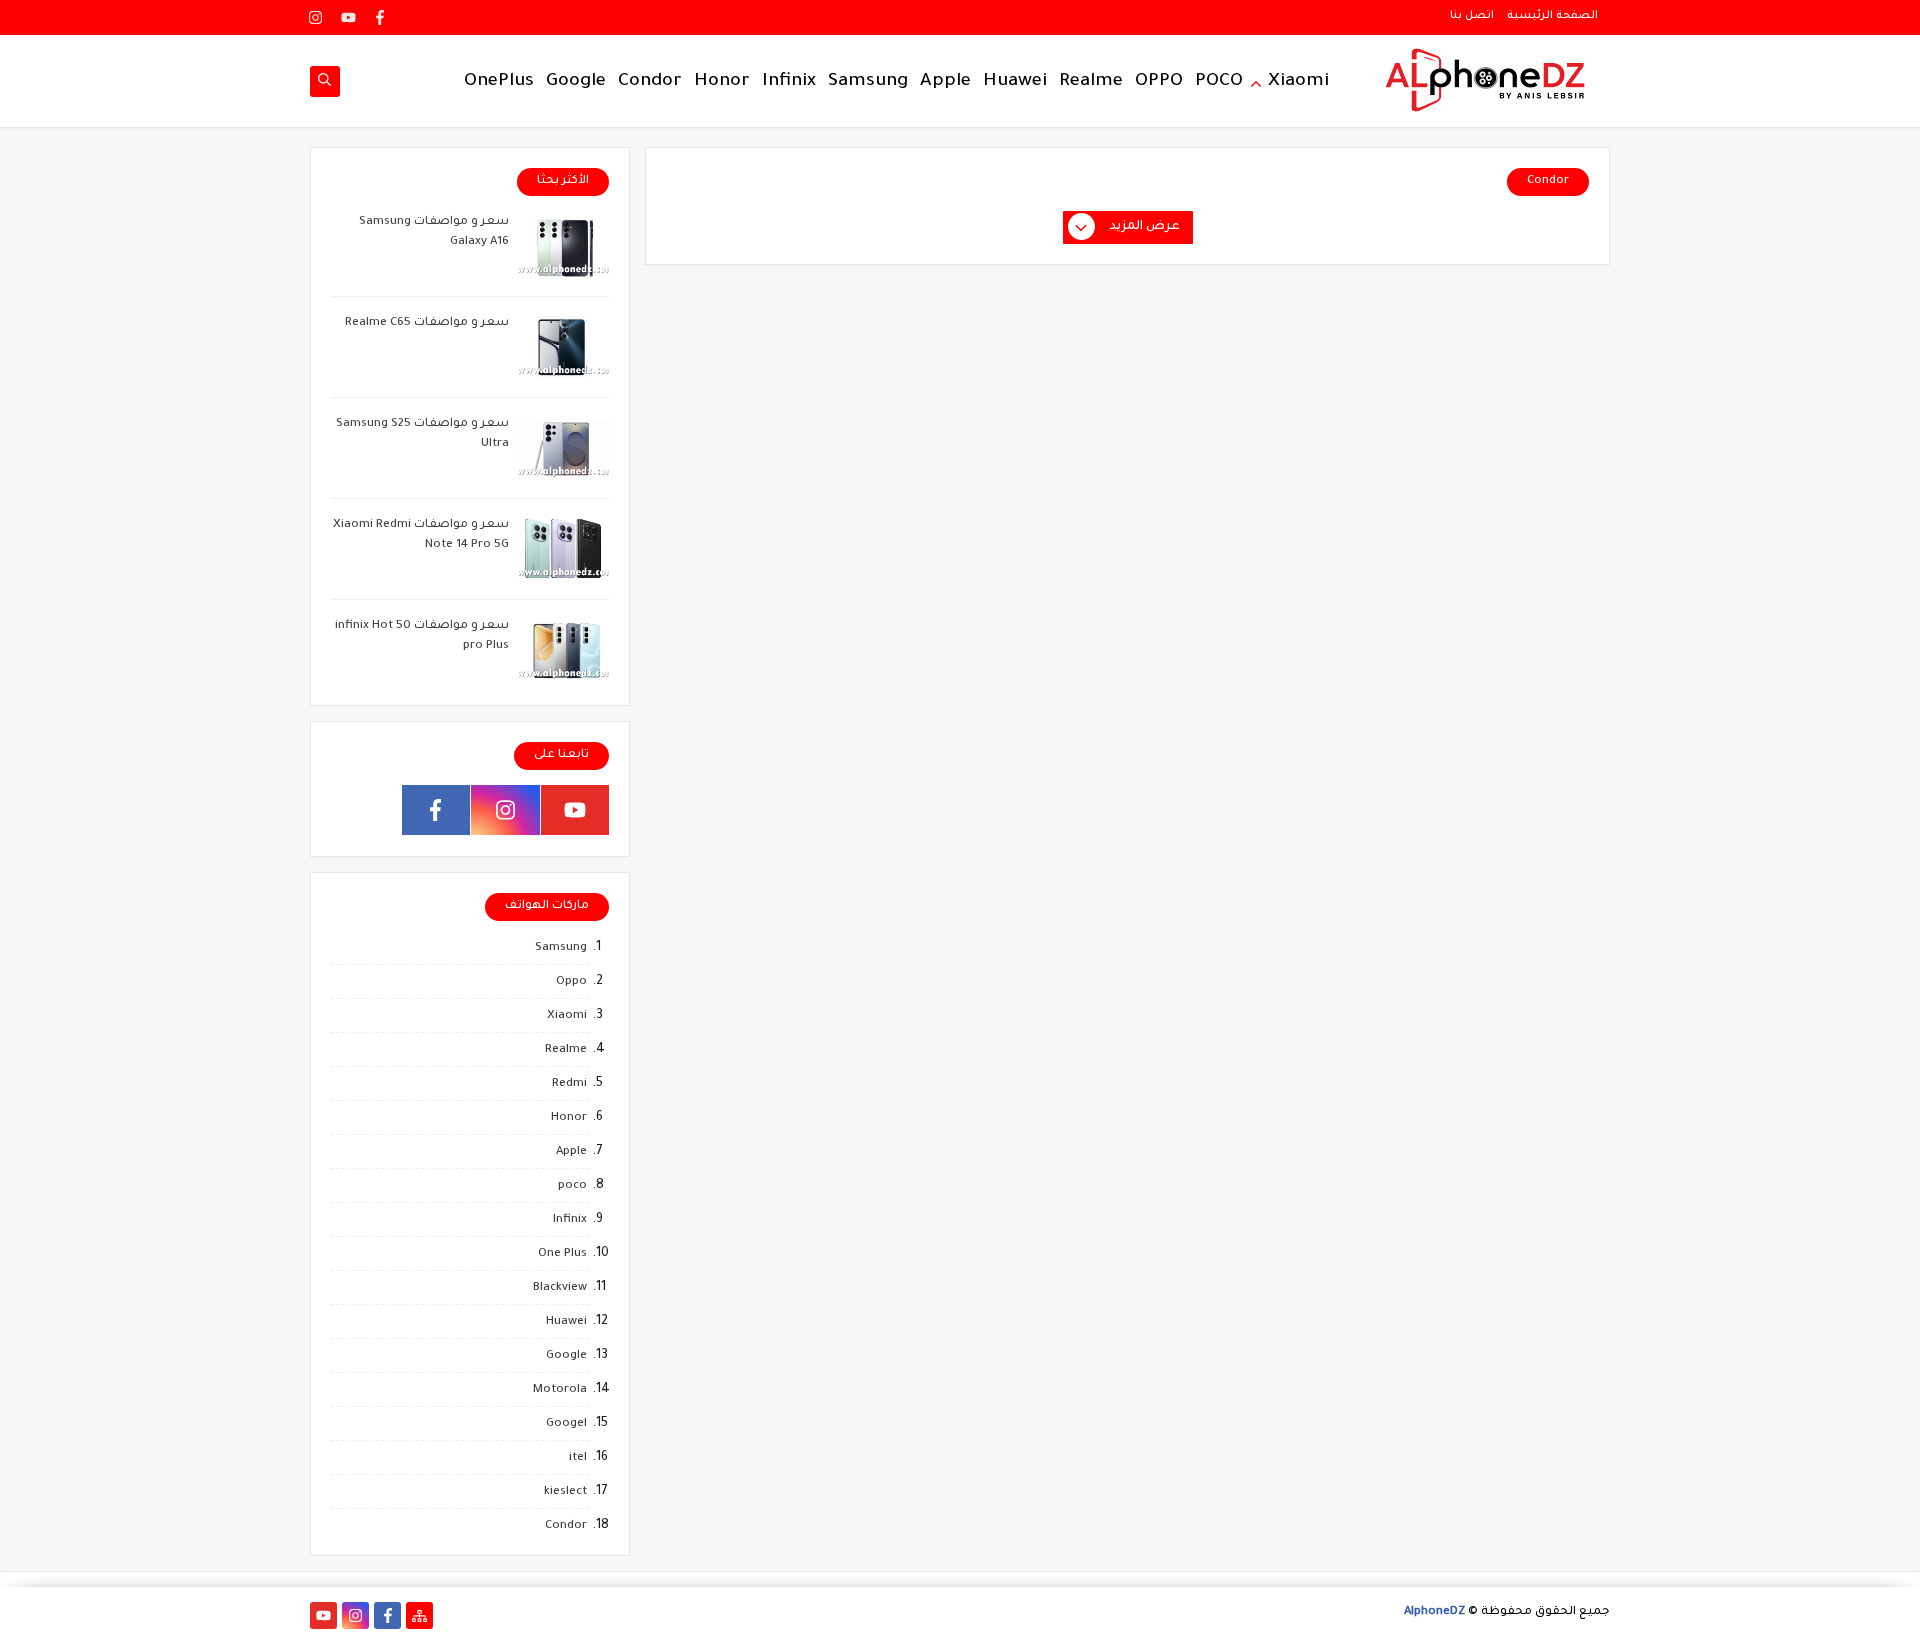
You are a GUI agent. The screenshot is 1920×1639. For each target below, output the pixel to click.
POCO (1219, 82)
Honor (722, 82)
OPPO (1159, 82)
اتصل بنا (1472, 16)
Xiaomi (1298, 82)
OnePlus (499, 82)
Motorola (560, 1390)
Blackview (560, 1288)
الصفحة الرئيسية (1552, 16)
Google (576, 82)
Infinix (789, 82)
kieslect (565, 1492)
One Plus (562, 1254)
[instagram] (316, 17)
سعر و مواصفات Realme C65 (427, 323)
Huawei (1015, 82)
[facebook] (380, 17)
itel (578, 1458)
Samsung (868, 82)
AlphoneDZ (1434, 1612)
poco (572, 1186)
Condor (650, 82)
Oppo (571, 982)
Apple (945, 82)
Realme (1091, 82)
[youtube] (348, 17)
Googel (566, 1424)
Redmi (569, 1084)
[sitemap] (419, 1615)
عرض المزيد (1145, 227)
